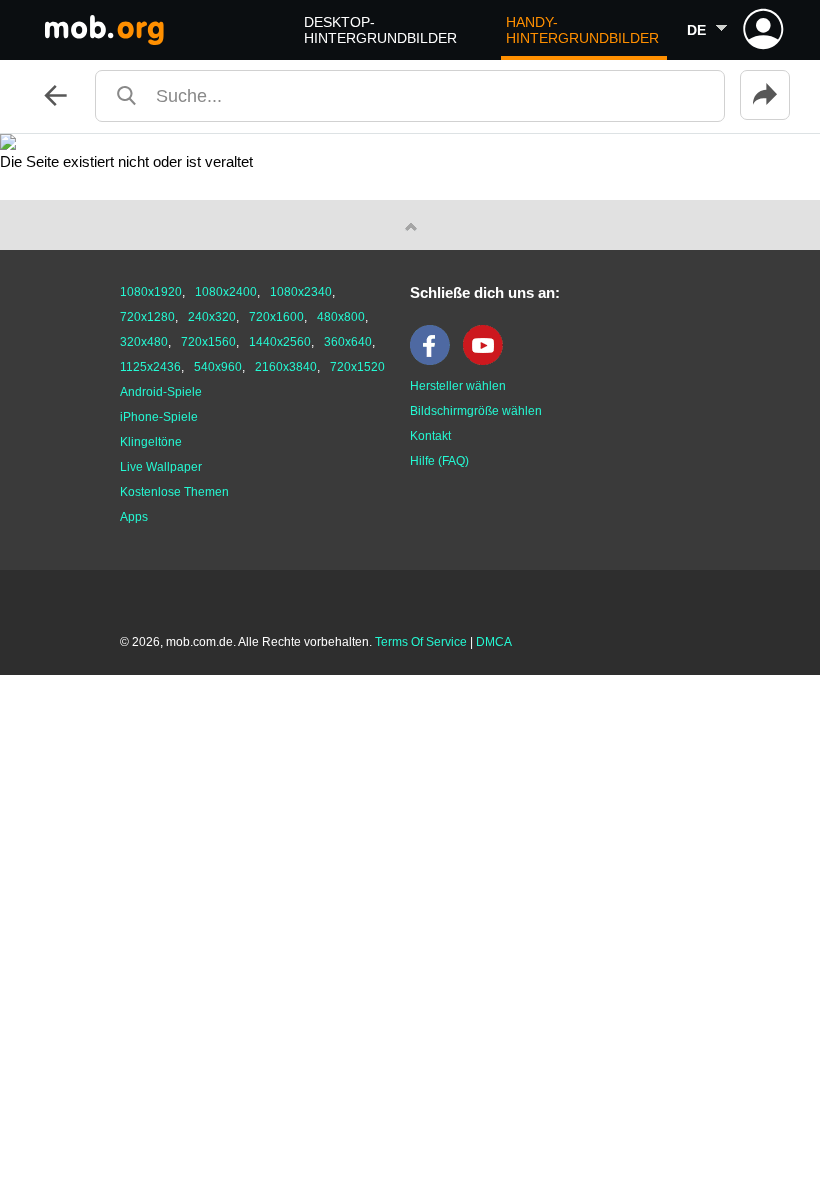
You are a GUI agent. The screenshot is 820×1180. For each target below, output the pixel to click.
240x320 (212, 317)
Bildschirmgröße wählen (476, 411)
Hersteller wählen (458, 386)
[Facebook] (435, 361)
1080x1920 (151, 292)
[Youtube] (488, 361)
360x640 (348, 342)
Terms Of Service (421, 642)
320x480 (144, 342)
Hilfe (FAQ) (439, 461)
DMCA (494, 642)
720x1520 (357, 367)
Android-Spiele (161, 392)
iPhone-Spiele (159, 417)
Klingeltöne (151, 442)
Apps (134, 517)
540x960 (218, 367)
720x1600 (276, 317)
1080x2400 (226, 292)
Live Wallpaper (161, 467)
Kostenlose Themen (174, 492)
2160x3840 (286, 367)
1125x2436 (150, 367)
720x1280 (147, 317)
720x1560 (208, 342)
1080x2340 (301, 292)
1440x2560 (280, 342)
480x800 (341, 317)
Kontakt (430, 436)
